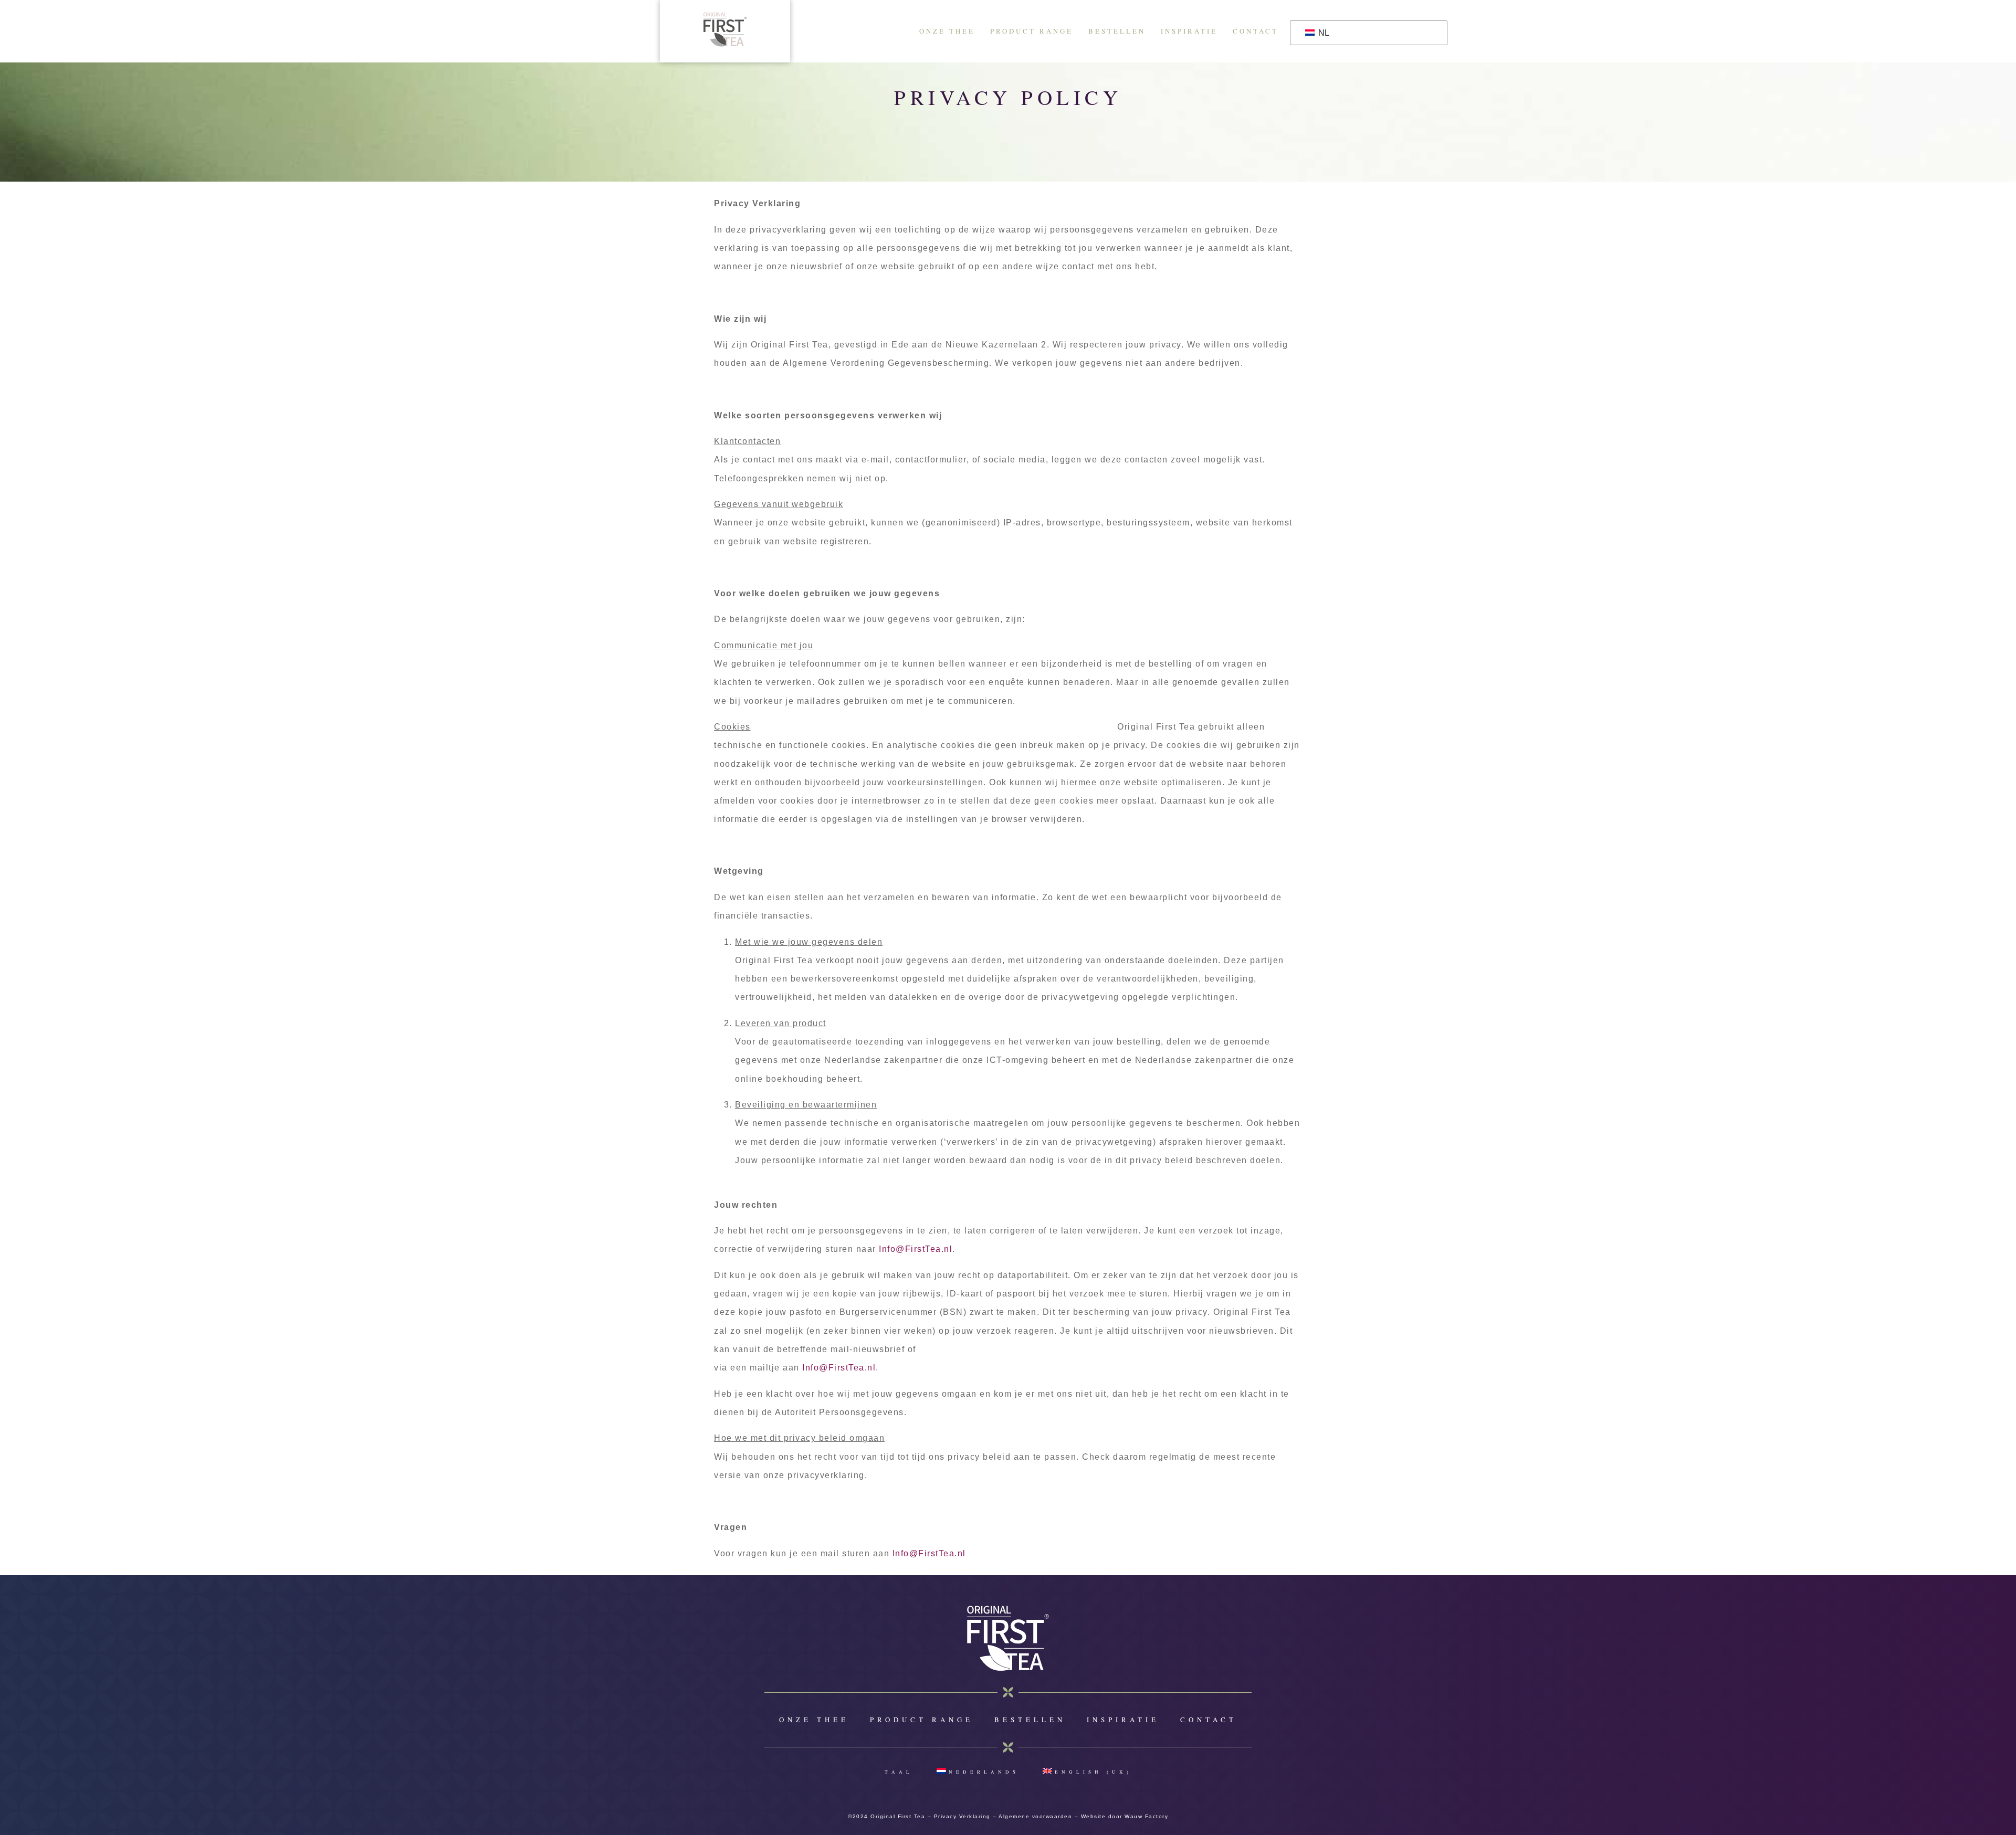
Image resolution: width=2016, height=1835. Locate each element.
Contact (1256, 31)
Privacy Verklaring (962, 1816)
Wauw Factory (1146, 1816)
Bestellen (1117, 31)
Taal (899, 1772)
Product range (1032, 31)
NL (1323, 33)
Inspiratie (1189, 31)
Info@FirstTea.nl (916, 1249)
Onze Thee (947, 31)
